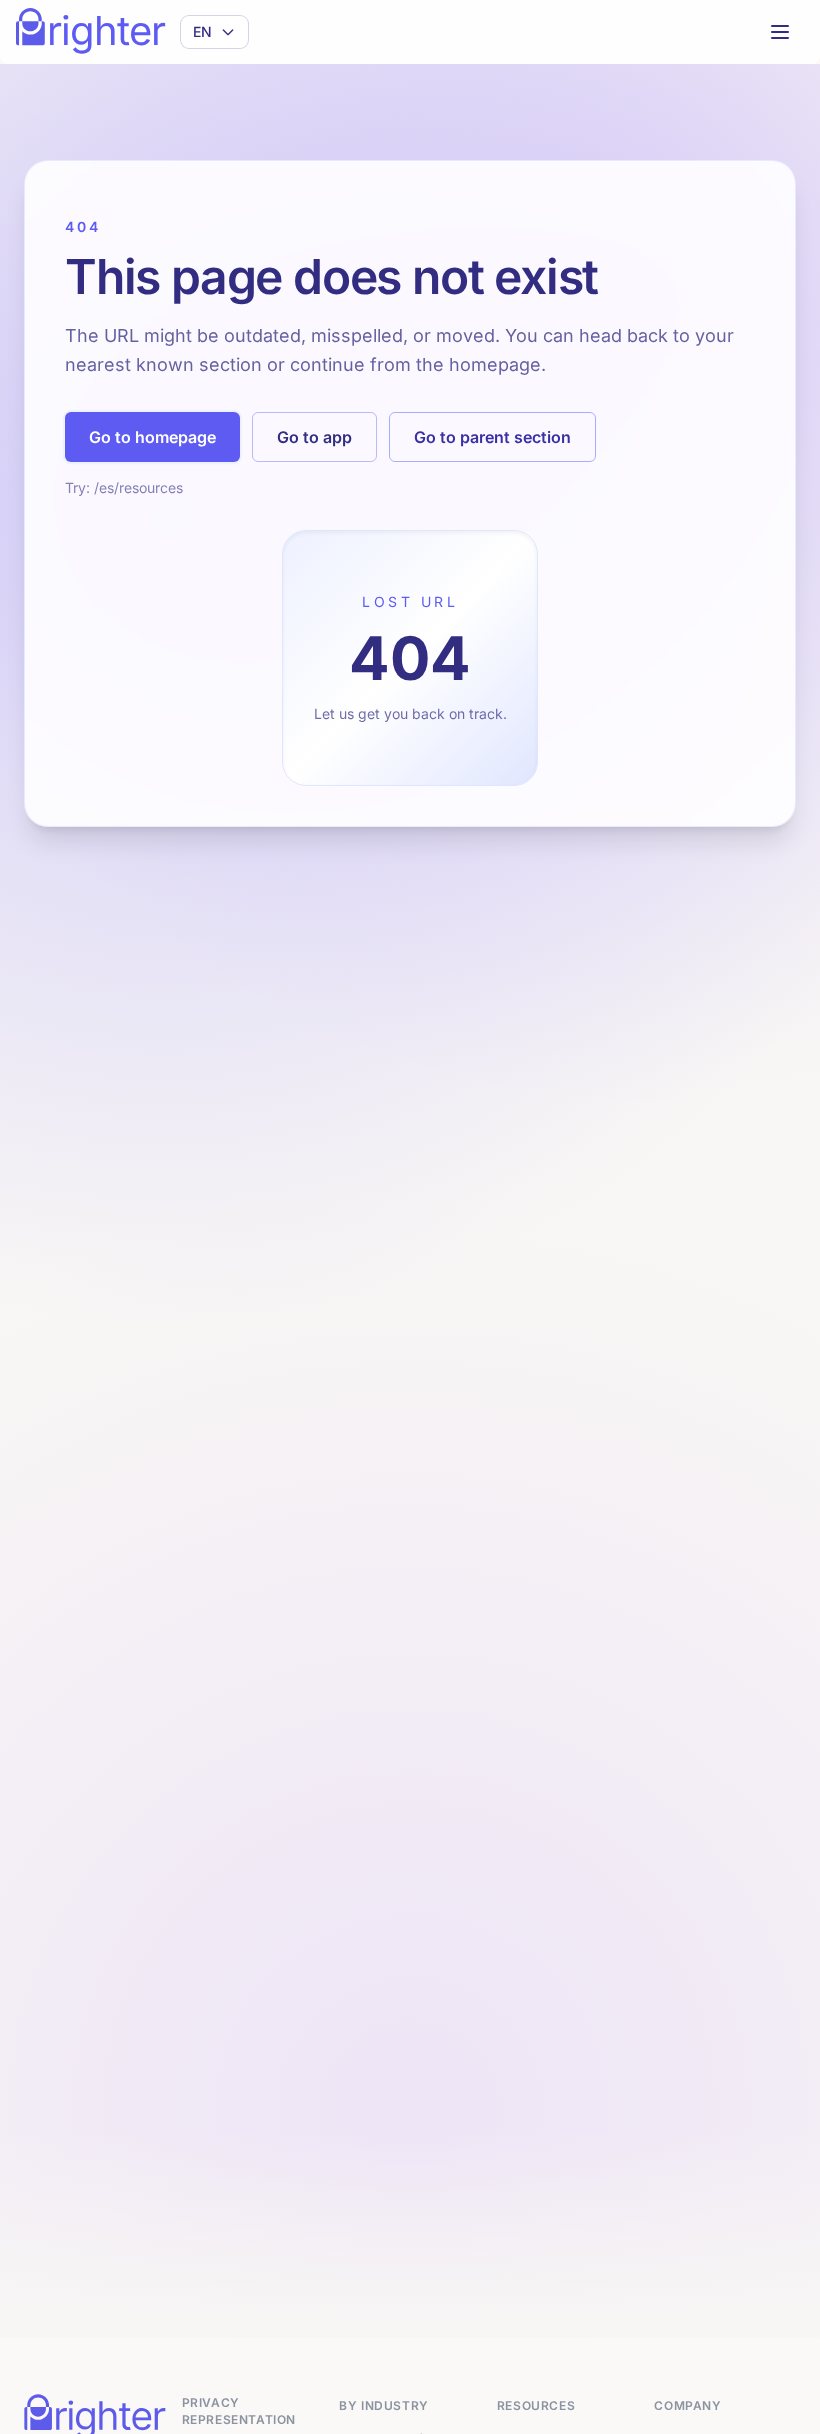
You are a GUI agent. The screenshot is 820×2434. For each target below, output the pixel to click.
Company (687, 2405)
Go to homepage (152, 437)
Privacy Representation (239, 2411)
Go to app (314, 437)
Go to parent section (492, 437)
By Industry (384, 2405)
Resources (536, 2405)
